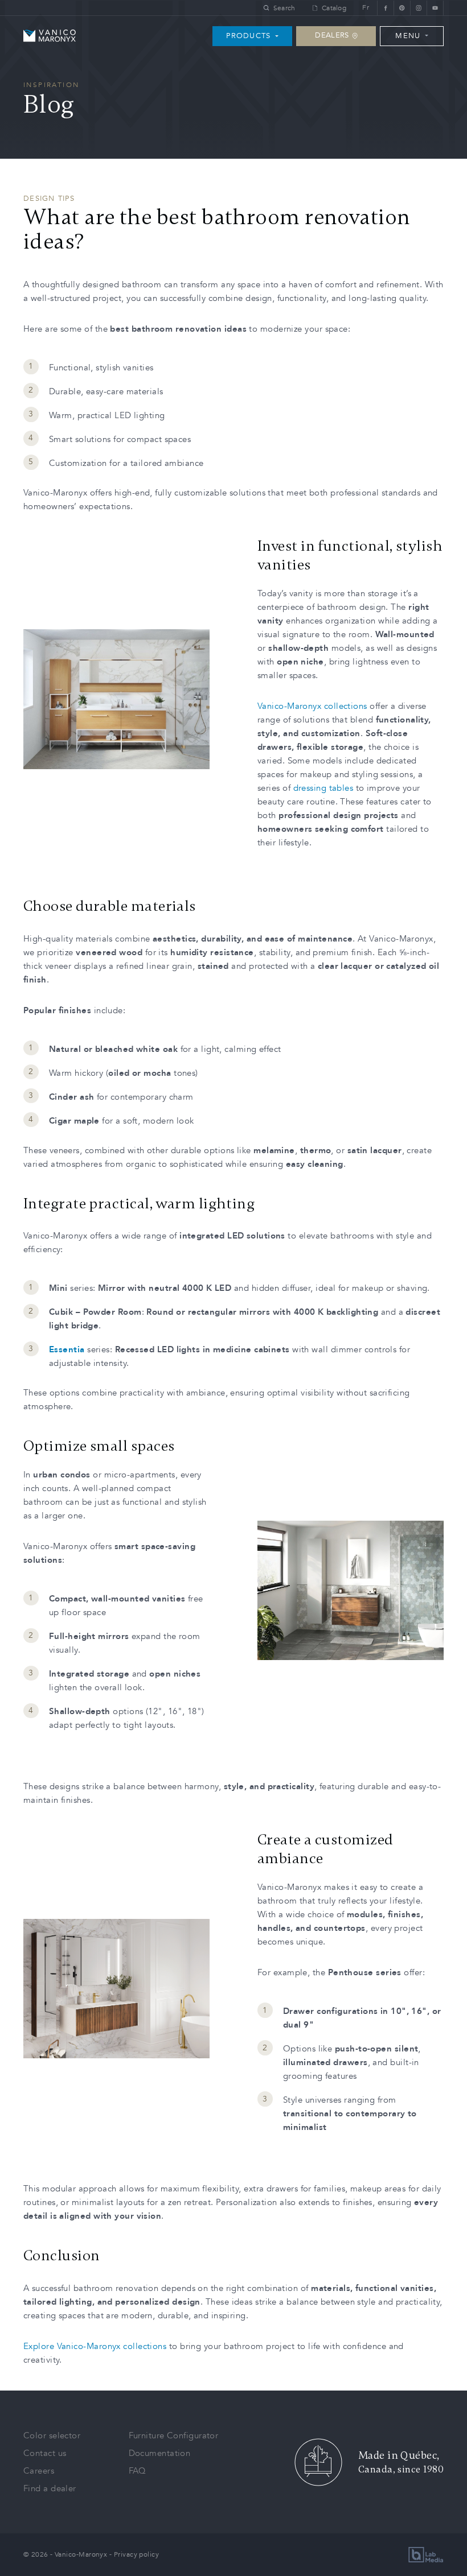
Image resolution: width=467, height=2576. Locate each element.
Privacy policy (136, 2554)
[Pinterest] (402, 8)
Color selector (52, 2435)
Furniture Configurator (174, 2435)
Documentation (160, 2453)
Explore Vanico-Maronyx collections (95, 2346)
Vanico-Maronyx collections (314, 706)
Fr (366, 8)
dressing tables (323, 788)
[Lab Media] (426, 2555)
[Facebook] (385, 8)
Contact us (45, 2453)
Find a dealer (50, 2488)
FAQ (138, 2471)
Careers (39, 2471)
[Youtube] (435, 8)
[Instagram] (418, 8)
